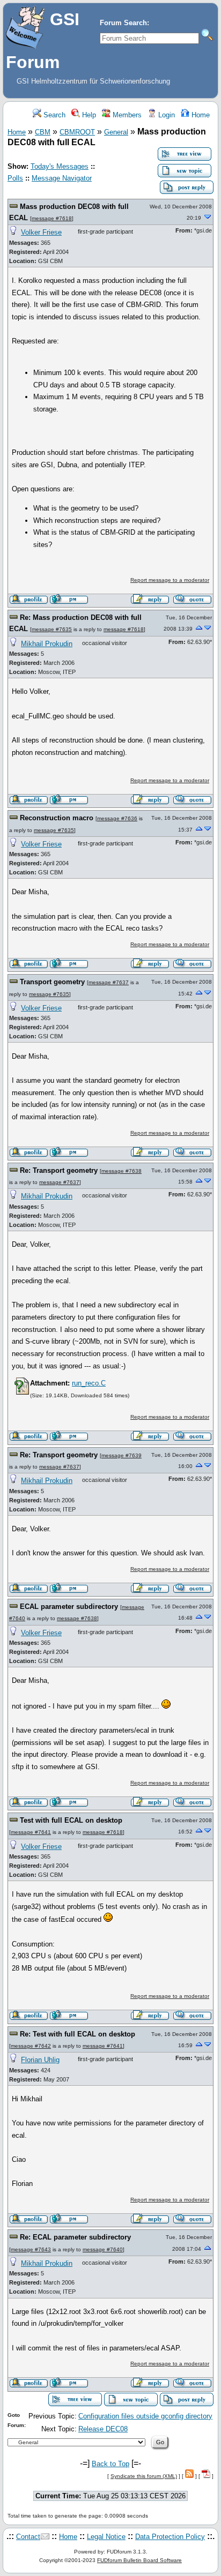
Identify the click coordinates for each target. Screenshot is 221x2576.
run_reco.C (89, 1383)
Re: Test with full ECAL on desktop (78, 2034)
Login (165, 115)
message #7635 (52, 629)
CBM (43, 132)
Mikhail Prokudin (47, 644)
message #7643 (31, 2249)
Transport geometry (52, 982)
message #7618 (52, 218)
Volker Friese (41, 232)
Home (200, 115)
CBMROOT (77, 132)
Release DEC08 (103, 2429)
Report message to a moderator (170, 580)
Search (53, 115)
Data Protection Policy (170, 2537)
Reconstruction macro (57, 818)
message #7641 (31, 1832)
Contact (28, 2537)
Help (88, 115)
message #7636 (117, 818)
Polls (15, 178)
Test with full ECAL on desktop (71, 1820)
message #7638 (121, 1171)
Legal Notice (106, 2537)
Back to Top (110, 2464)
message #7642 (31, 2046)
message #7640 (103, 2249)
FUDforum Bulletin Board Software (139, 2560)
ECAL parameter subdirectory (69, 1607)
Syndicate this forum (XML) (144, 2476)
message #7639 (121, 1455)
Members (126, 115)
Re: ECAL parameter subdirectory (75, 2237)
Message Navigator (62, 178)
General (116, 132)
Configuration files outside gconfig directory (145, 2416)
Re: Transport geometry (59, 1170)
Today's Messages (60, 166)
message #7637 (109, 982)
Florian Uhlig (40, 2060)
